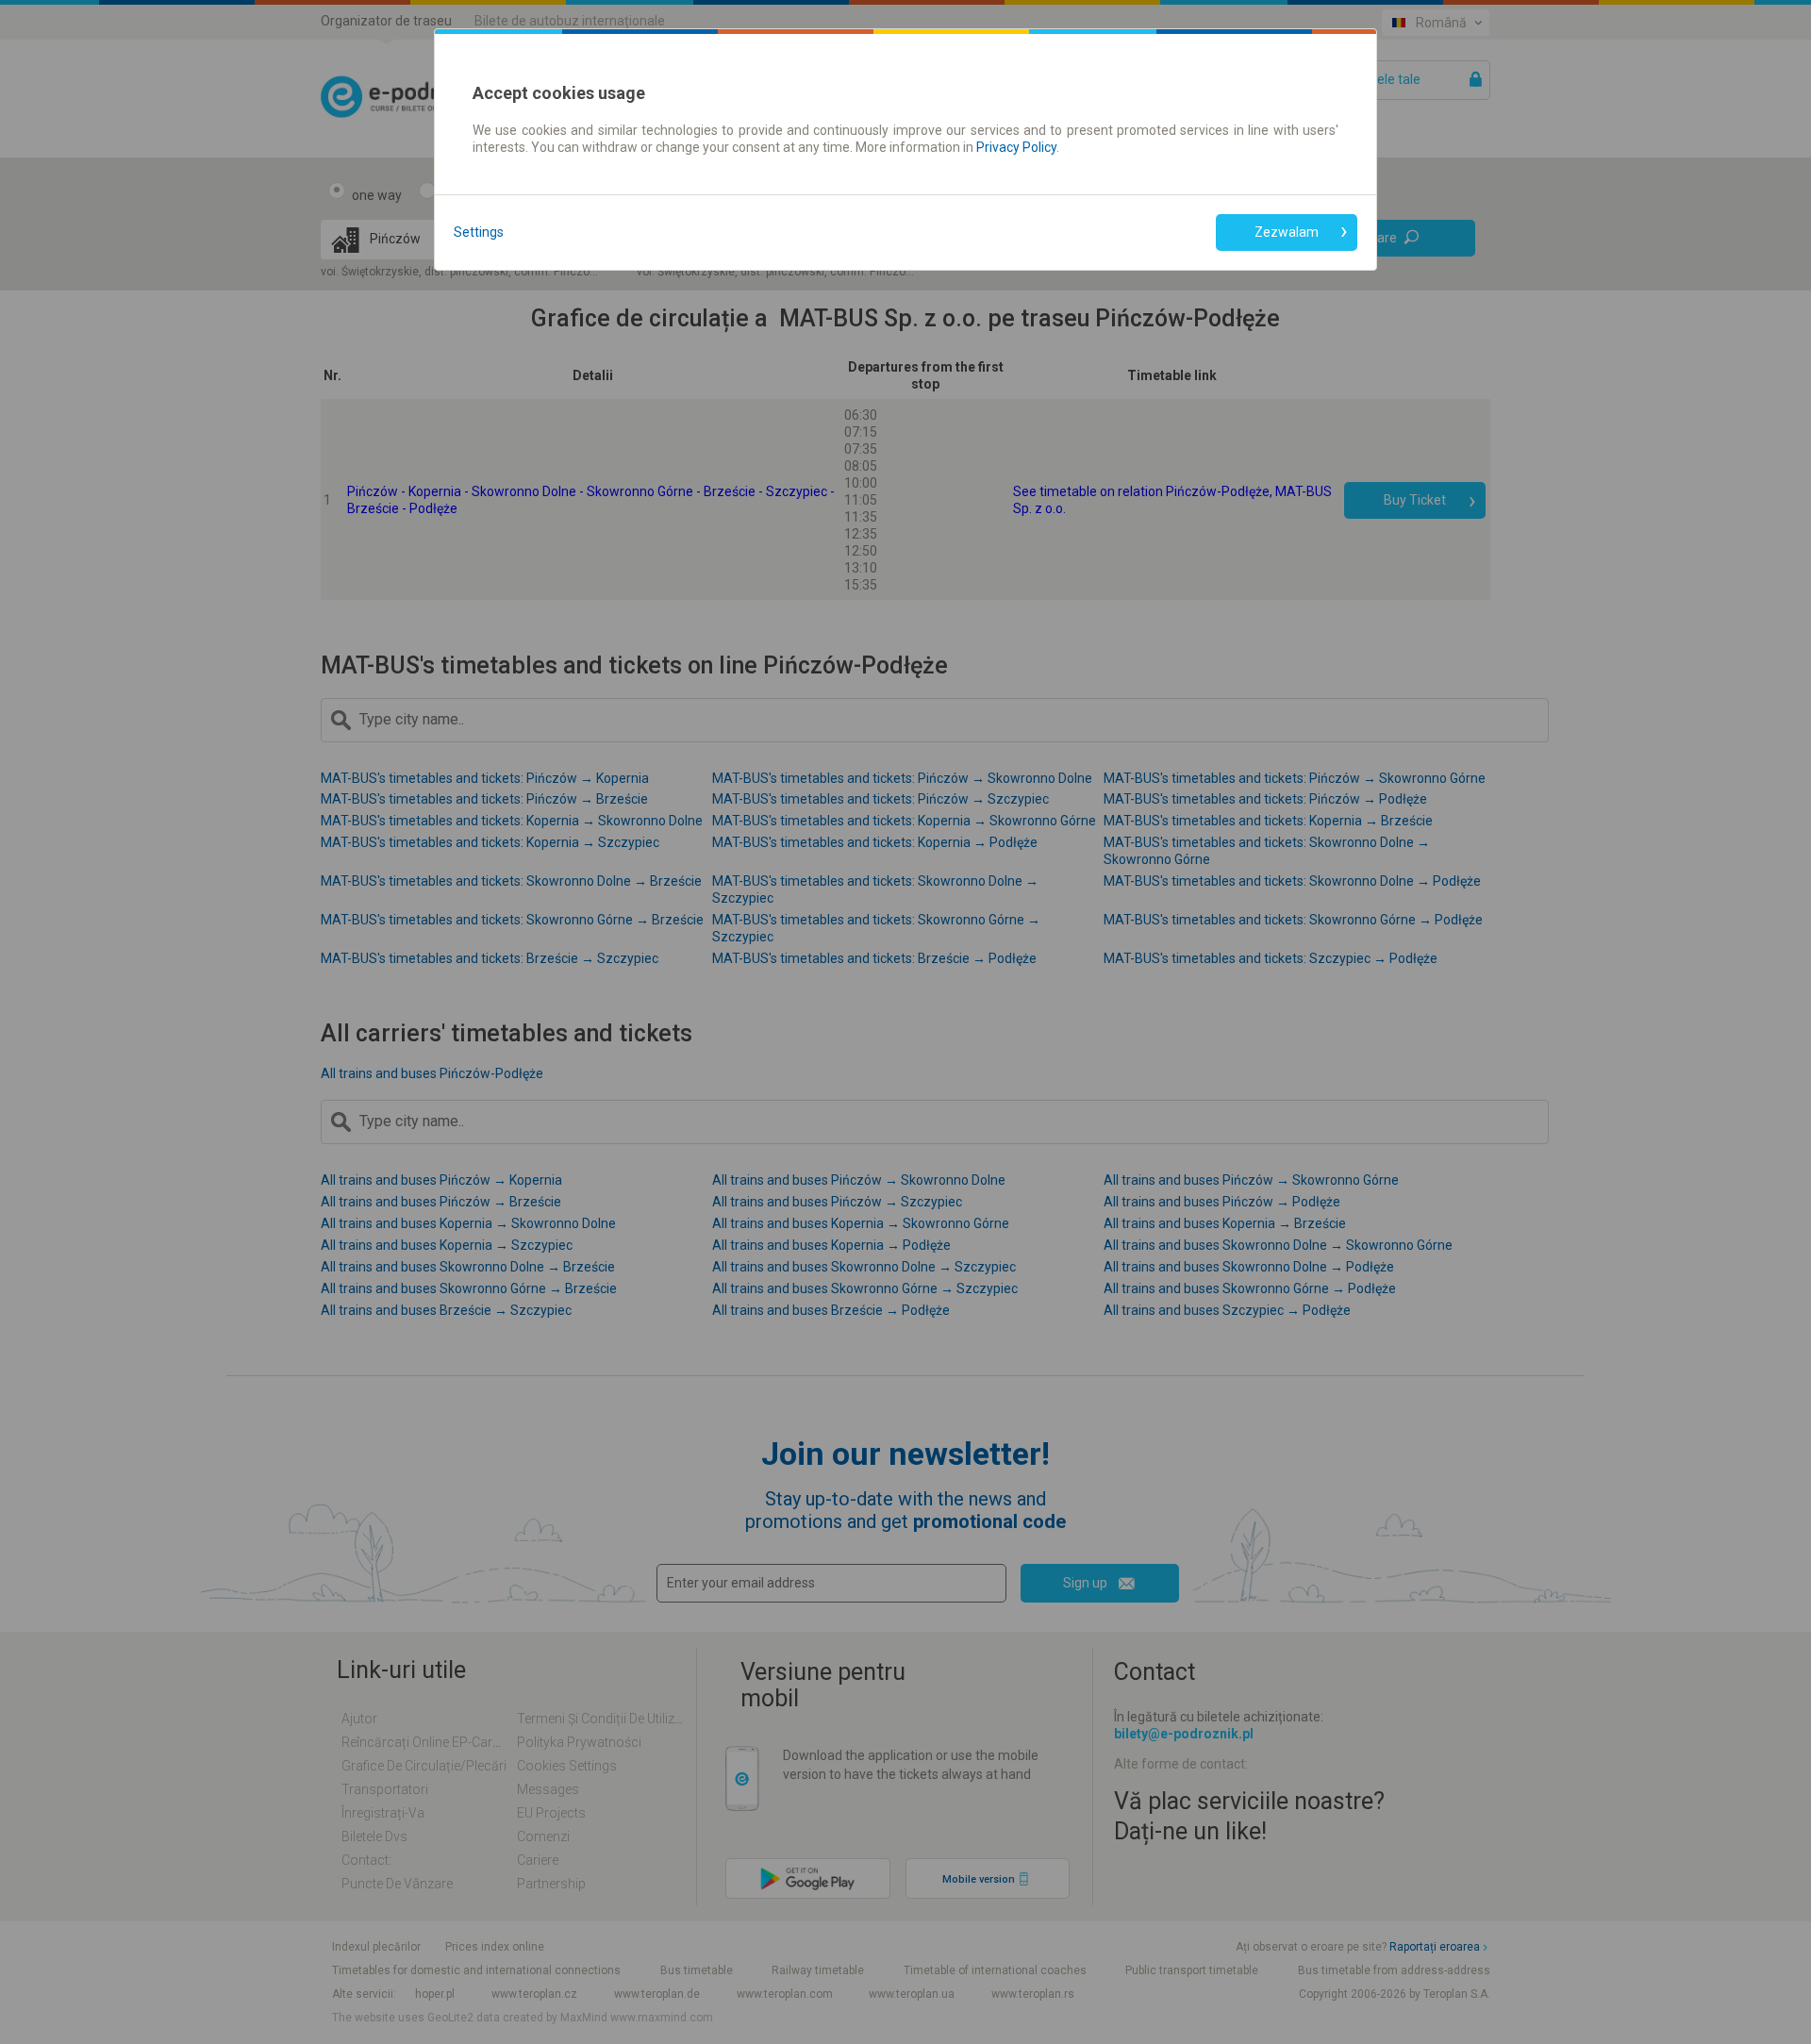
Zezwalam (1287, 232)
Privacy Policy (1016, 147)
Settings (479, 232)
